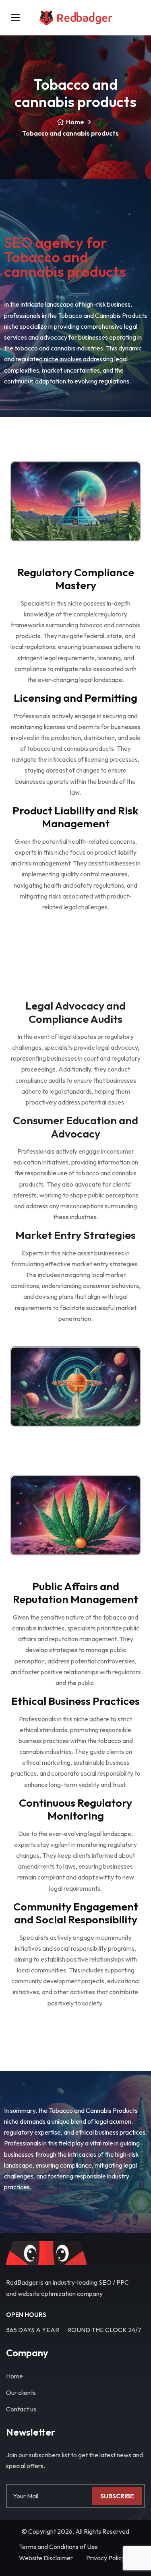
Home (75, 122)
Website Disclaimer (46, 2558)
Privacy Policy (105, 2558)
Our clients (21, 2393)
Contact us (21, 2409)
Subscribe (117, 2496)
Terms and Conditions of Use (58, 2547)
